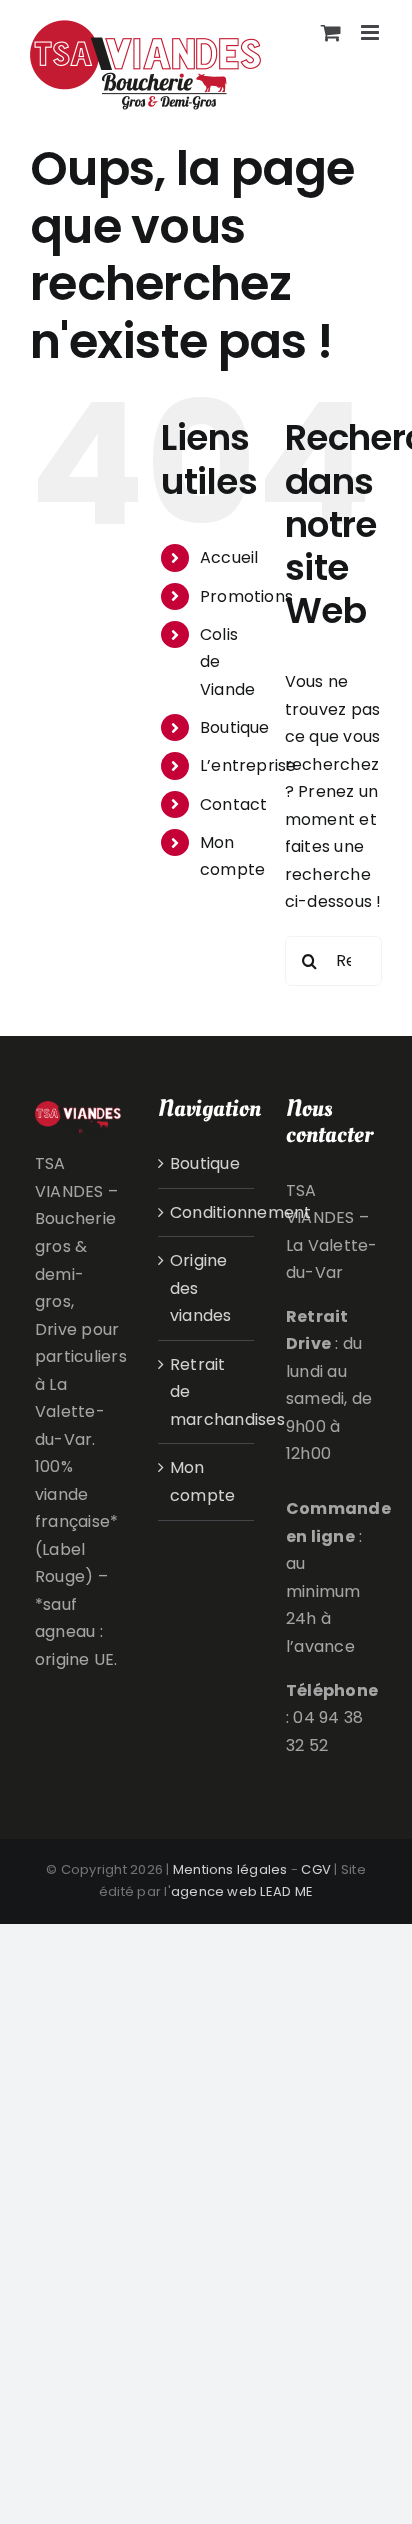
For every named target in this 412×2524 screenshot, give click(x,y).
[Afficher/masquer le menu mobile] (371, 32)
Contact (234, 804)
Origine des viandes (201, 1288)
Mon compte (202, 1481)
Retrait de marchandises (207, 1392)
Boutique (235, 727)
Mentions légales (230, 1869)
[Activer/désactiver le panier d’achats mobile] (331, 32)
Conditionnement (207, 1212)
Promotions (246, 596)
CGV (316, 1869)
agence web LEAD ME (242, 1891)
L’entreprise (248, 765)
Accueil (229, 557)
